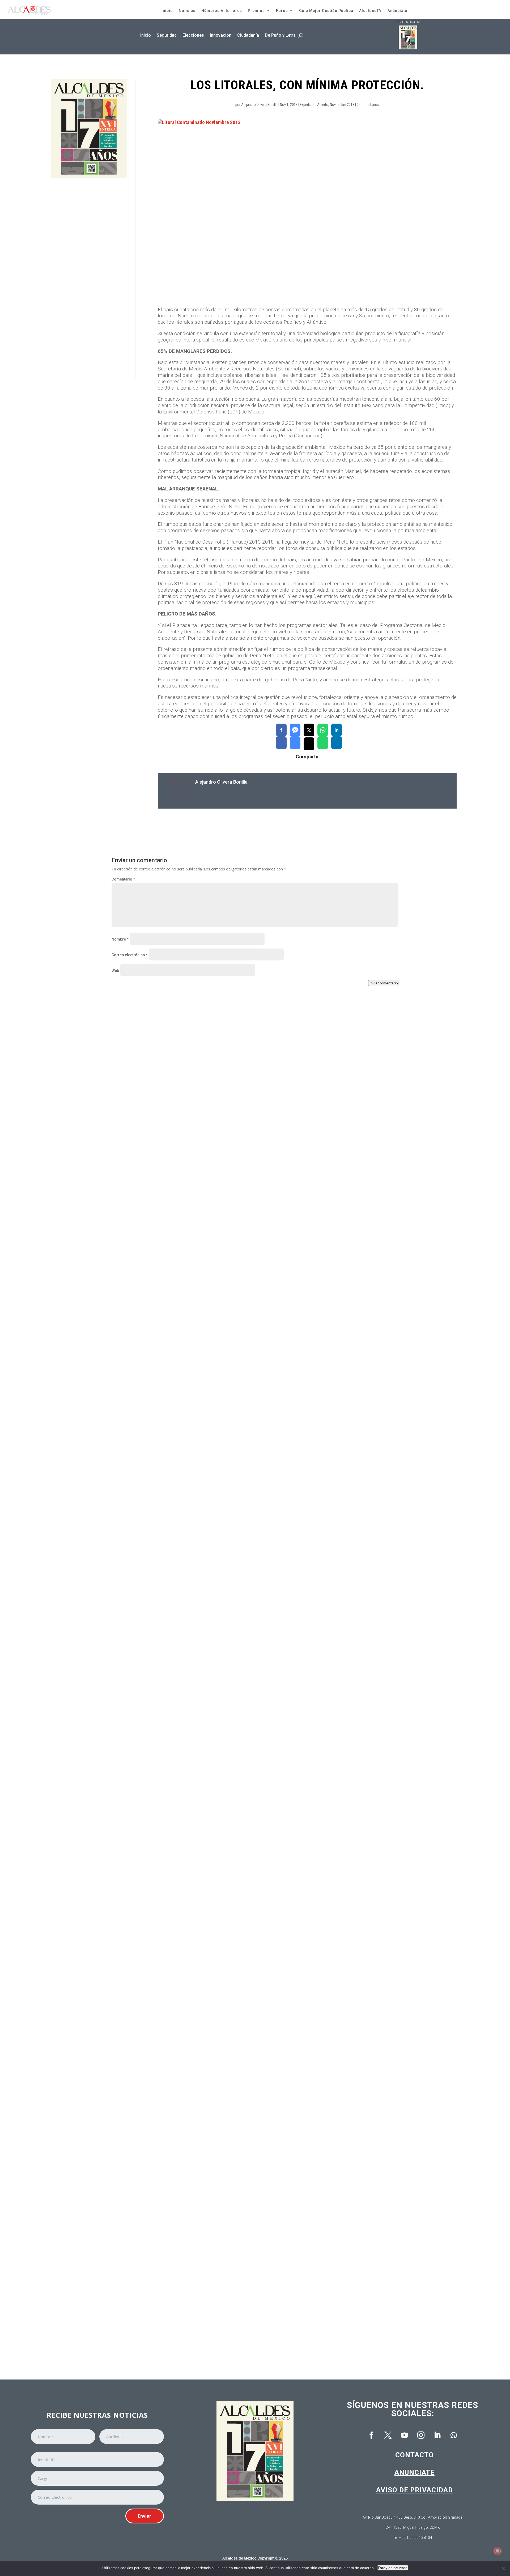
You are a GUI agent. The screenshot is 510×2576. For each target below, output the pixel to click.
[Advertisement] (89, 278)
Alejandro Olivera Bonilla (259, 105)
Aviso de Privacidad (415, 2490)
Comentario (123, 879)
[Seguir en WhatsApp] (454, 2435)
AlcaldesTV (370, 11)
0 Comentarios (368, 105)
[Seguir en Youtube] (404, 2435)
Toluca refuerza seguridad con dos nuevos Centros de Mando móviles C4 (188, 2325)
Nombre (120, 939)
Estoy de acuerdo (393, 2568)
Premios (256, 11)
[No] (503, 2569)
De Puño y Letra (280, 35)
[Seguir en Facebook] (371, 2435)
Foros (282, 11)
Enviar (145, 2516)
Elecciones (193, 35)
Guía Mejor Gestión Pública (326, 11)
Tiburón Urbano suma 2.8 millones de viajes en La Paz (170, 1899)
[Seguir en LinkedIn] (437, 2435)
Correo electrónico (130, 955)
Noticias (187, 11)
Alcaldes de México (239, 2558)
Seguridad (167, 35)
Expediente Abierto (314, 105)
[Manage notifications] (498, 2551)
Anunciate (415, 2472)
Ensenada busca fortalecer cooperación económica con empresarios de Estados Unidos (203, 1454)
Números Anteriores (222, 11)
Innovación (221, 35)
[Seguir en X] (388, 2435)
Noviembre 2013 (342, 105)
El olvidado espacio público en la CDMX (156, 2103)
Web (115, 971)
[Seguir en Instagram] (421, 2435)
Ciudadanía (248, 35)
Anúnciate (397, 11)
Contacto (415, 2455)
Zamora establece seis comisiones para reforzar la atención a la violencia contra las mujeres (209, 1232)
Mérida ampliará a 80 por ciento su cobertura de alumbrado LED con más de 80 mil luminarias (208, 1677)
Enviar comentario (383, 983)
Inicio (167, 11)
